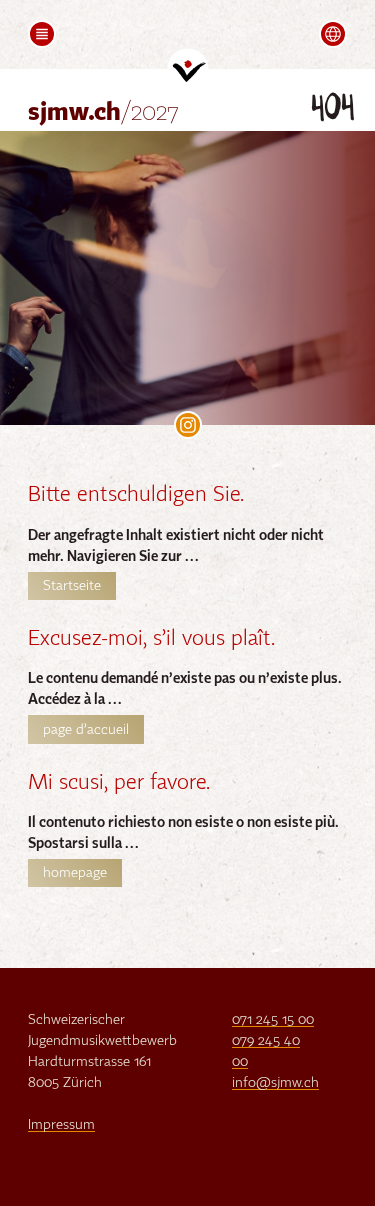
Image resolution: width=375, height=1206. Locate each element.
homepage (75, 873)
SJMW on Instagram (188, 425)
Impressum (61, 1125)
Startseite (72, 586)
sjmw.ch (103, 113)
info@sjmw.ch (275, 1083)
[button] (42, 34)
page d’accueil (86, 730)
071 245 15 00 (273, 1020)
